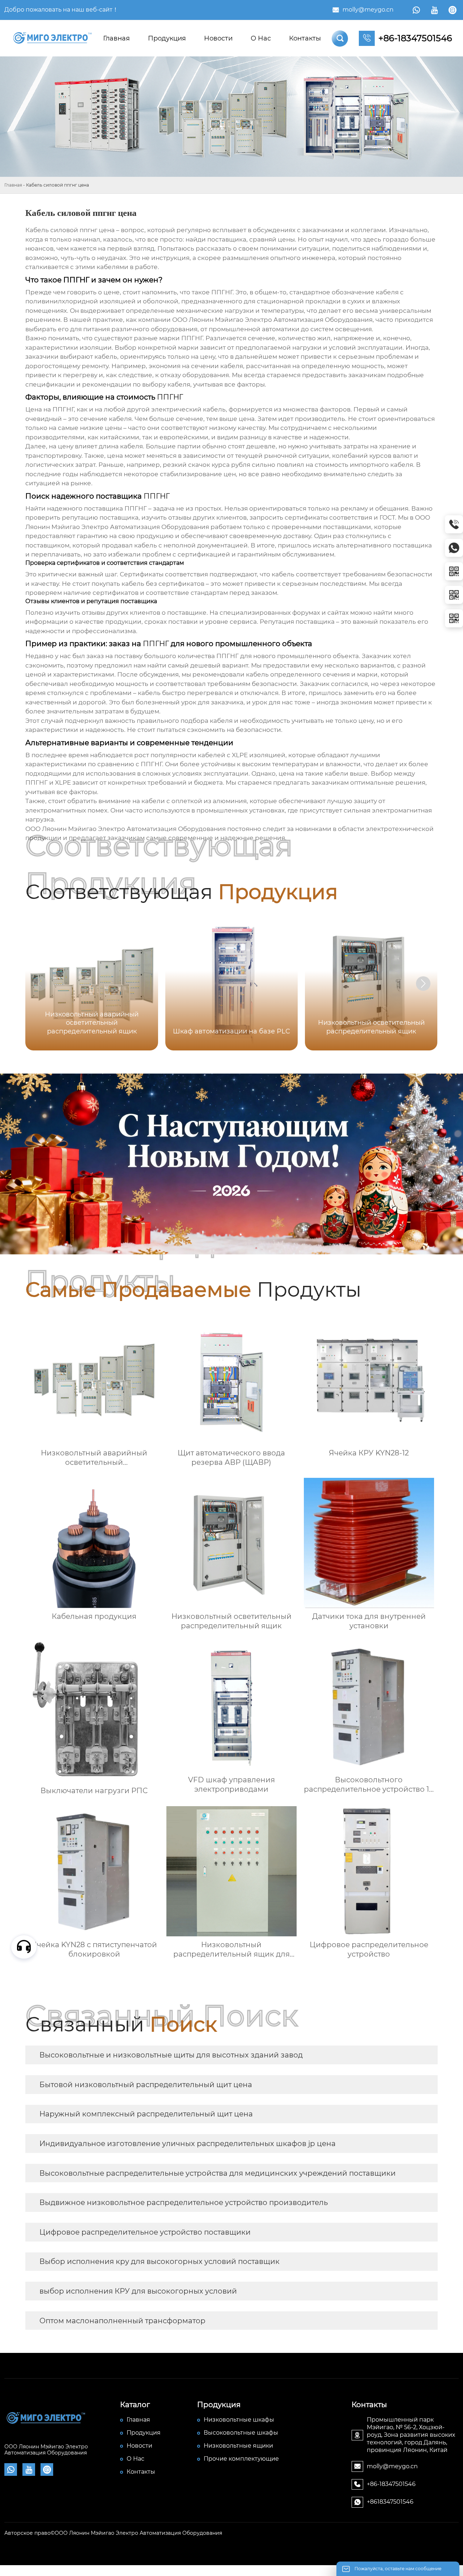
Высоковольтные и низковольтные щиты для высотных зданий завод (171, 2055)
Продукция (167, 38)
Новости (218, 38)
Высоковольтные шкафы (241, 2433)
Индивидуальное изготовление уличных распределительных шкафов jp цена (188, 2144)
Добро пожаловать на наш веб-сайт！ (61, 10)
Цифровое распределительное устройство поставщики (145, 2232)
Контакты (305, 38)
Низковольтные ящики (238, 2446)
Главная (116, 38)
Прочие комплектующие (241, 2459)
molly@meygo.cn (368, 10)
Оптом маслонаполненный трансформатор (122, 2321)
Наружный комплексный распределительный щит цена (146, 2114)
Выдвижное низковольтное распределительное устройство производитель (184, 2202)
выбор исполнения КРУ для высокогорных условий (138, 2291)
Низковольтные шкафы (239, 2420)
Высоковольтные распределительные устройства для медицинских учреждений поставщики (218, 2173)
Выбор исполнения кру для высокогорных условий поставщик (160, 2261)
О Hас (261, 38)
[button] (423, 984)
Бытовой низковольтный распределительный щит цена (146, 2085)
